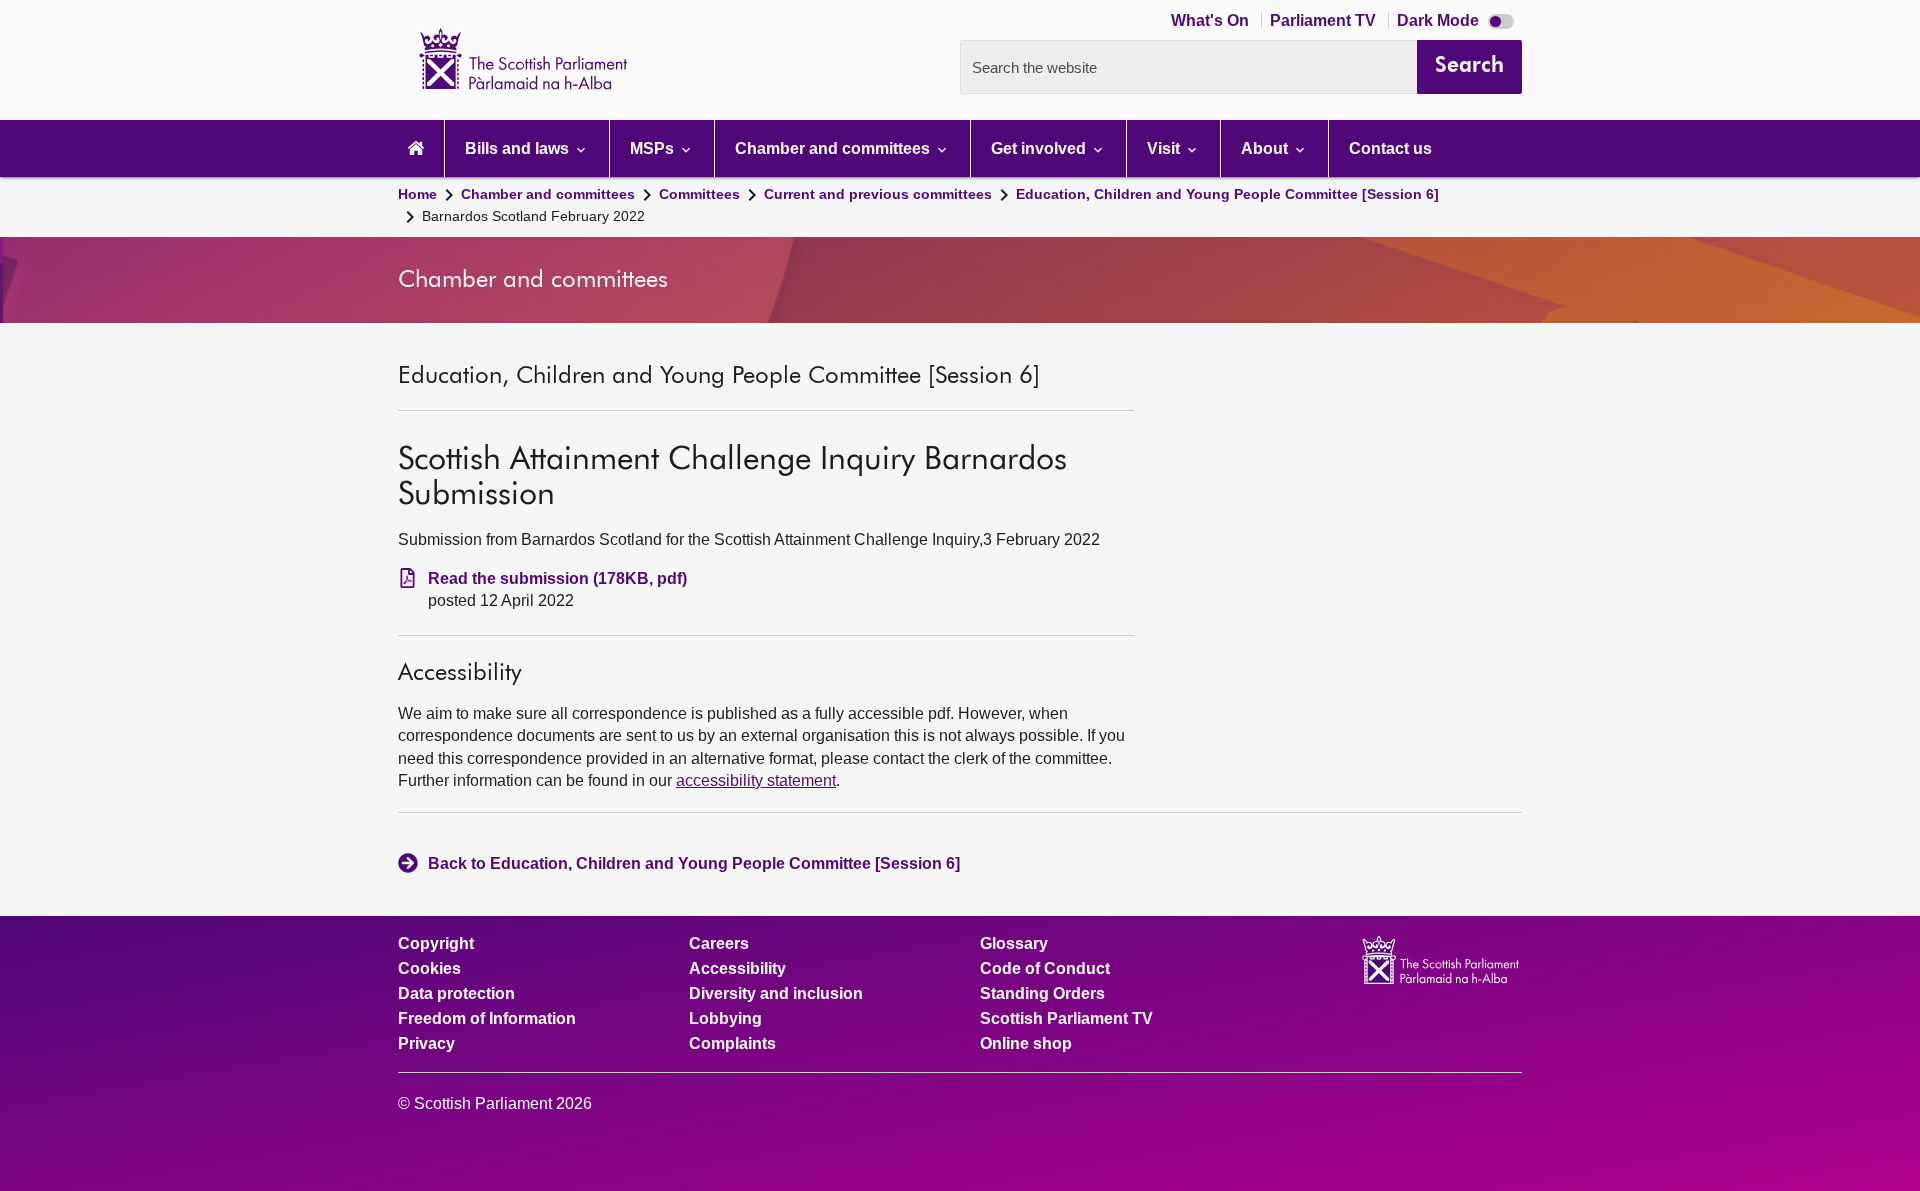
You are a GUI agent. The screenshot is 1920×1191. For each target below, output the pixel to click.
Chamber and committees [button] (834, 148)
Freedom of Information (487, 1019)
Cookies (429, 969)
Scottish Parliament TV (1066, 1019)
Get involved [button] (1040, 148)
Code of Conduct (1045, 969)
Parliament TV (1325, 20)
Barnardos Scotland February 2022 (533, 216)
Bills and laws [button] (519, 148)
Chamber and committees (548, 194)
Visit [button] (1165, 148)
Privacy (426, 1044)
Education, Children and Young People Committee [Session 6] (1227, 194)
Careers (719, 944)
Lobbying (725, 1019)
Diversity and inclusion (776, 994)
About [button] (1266, 148)
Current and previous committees (878, 194)
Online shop (1026, 1044)
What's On (1212, 20)
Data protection (456, 994)
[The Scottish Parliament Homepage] (416, 148)
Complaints (732, 1044)
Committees (699, 194)
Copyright (436, 944)
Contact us (1390, 148)
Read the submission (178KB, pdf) (557, 578)
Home (417, 194)
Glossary (1014, 944)
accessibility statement (756, 780)
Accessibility (737, 969)
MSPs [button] (654, 148)
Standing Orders (1042, 994)
